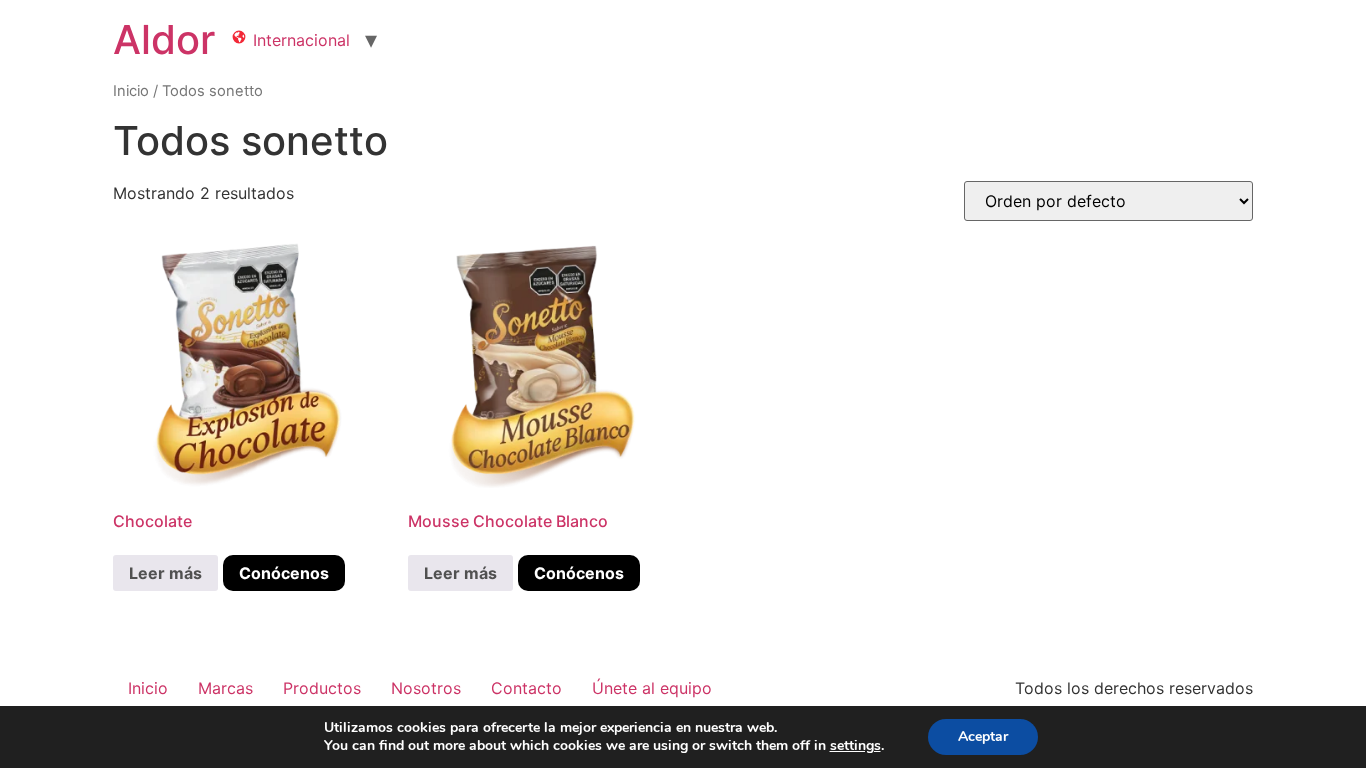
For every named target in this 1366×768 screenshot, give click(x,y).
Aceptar (983, 736)
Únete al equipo (652, 688)
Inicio (131, 91)
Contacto (526, 688)
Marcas (225, 688)
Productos (322, 688)
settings (855, 746)
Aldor (164, 39)
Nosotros (426, 688)
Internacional (299, 40)
